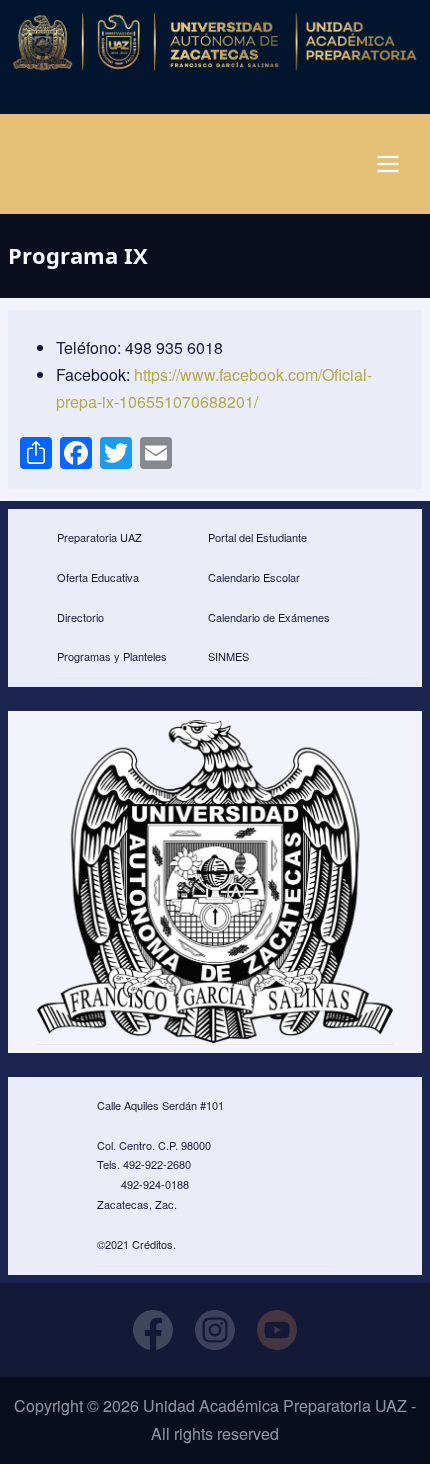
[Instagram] (215, 1330)
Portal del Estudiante (257, 537)
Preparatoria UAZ (99, 537)
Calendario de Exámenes (269, 617)
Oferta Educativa (98, 577)
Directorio (80, 617)
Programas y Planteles (112, 656)
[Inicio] (215, 42)
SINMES (228, 656)
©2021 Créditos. (136, 1244)
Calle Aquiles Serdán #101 (160, 1105)
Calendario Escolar (254, 577)
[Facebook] (153, 1330)
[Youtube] (277, 1330)
